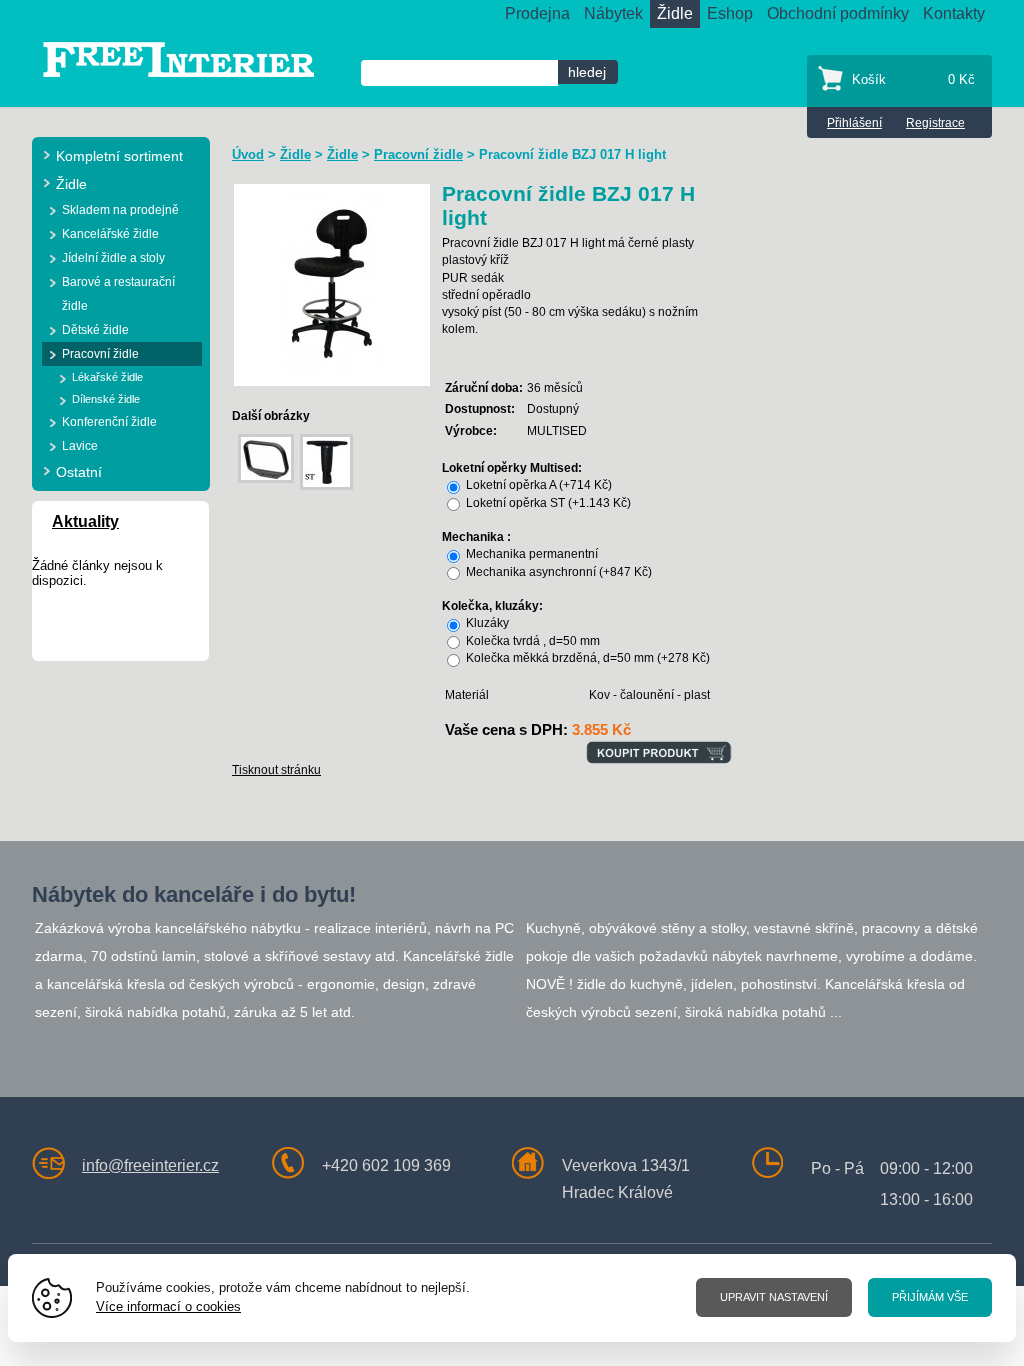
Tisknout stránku (276, 770)
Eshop (730, 13)
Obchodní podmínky (838, 13)
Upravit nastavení (774, 1297)
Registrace (935, 123)
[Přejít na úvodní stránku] (178, 58)
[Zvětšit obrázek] (266, 458)
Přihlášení (854, 123)
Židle (675, 13)
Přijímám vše (930, 1297)
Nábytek (613, 13)
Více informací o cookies (168, 1306)
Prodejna (537, 13)
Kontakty (954, 13)
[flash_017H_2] (332, 284)
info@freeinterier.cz (150, 1165)
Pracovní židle (418, 154)
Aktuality (85, 521)
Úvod (248, 154)
